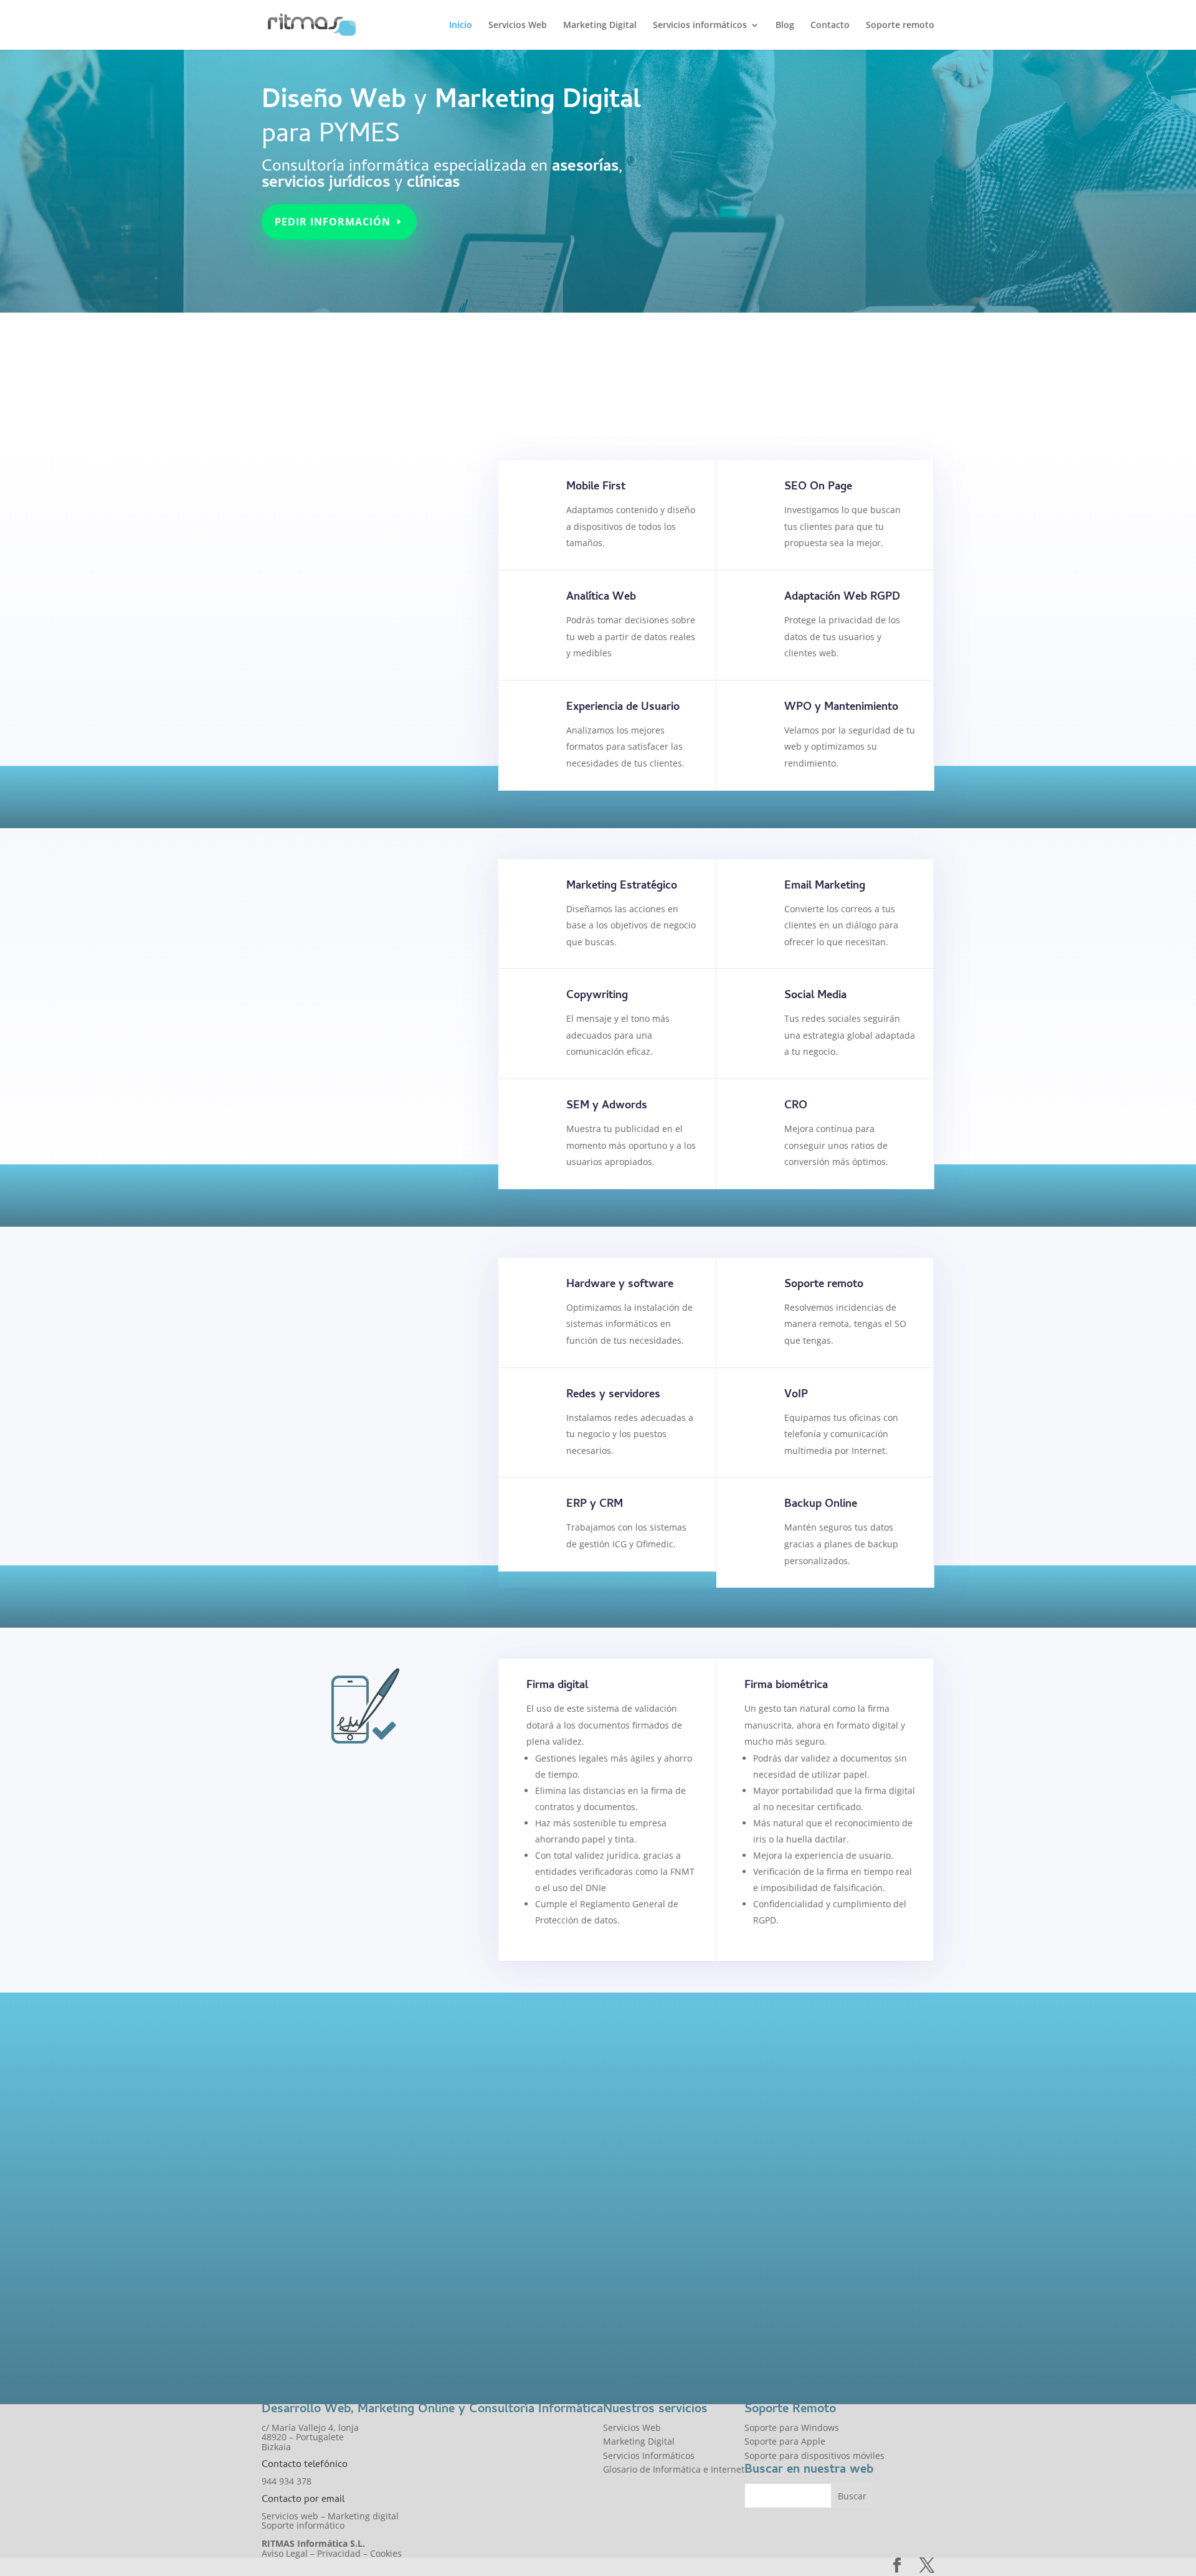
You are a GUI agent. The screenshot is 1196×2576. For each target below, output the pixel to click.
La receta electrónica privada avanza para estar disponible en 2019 (416, 2274)
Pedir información (333, 222)
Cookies (386, 2553)
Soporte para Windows (792, 2427)
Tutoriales (638, 2084)
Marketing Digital (600, 26)
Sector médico (291, 2320)
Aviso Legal (285, 2553)
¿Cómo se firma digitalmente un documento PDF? (734, 2054)
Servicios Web (518, 26)
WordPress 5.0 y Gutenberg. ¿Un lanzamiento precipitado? (736, 2206)
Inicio (461, 26)
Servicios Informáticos (346, 1549)
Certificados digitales (343, 1911)
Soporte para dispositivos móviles (814, 2456)
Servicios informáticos (700, 26)
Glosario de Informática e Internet (674, 2469)
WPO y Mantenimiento (841, 708)
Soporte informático (303, 2525)
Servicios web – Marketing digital (330, 2516)
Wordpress (639, 2236)
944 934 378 (287, 2481)
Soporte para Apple (785, 2441)
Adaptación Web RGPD (842, 597)
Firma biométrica (786, 1686)
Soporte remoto (900, 26)
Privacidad (339, 2553)
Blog (785, 26)
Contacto (830, 26)
